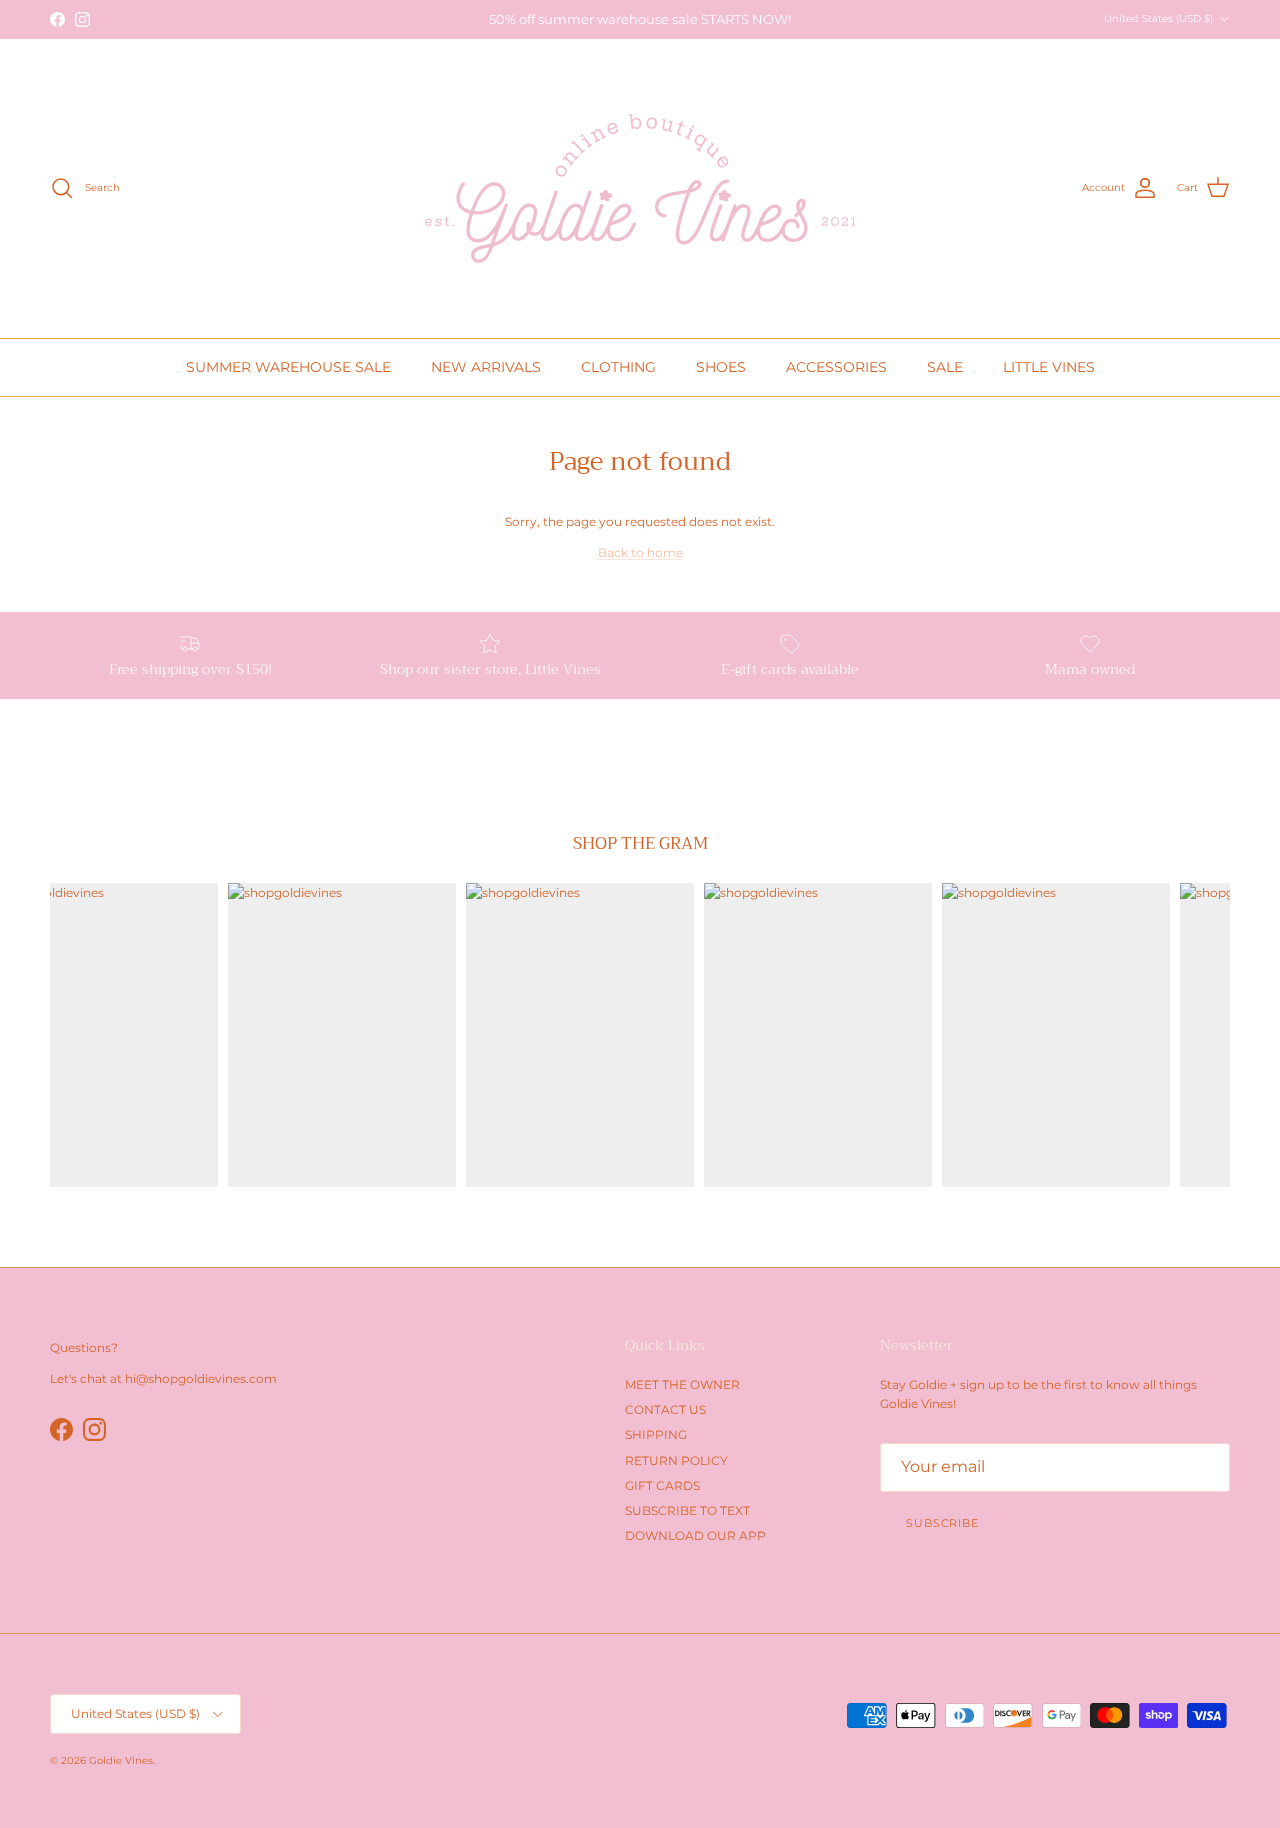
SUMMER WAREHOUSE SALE (288, 367)
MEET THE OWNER (682, 1384)
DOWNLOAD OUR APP (695, 1535)
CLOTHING (618, 367)
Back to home (640, 552)
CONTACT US (665, 1409)
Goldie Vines (121, 1760)
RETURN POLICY (676, 1460)
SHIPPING (656, 1434)
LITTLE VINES (1049, 367)
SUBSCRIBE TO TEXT (687, 1510)
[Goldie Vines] (640, 188)
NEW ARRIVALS (486, 367)
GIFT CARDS (662, 1485)
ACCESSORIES (836, 367)
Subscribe (942, 1523)
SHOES (721, 367)
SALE (945, 367)
